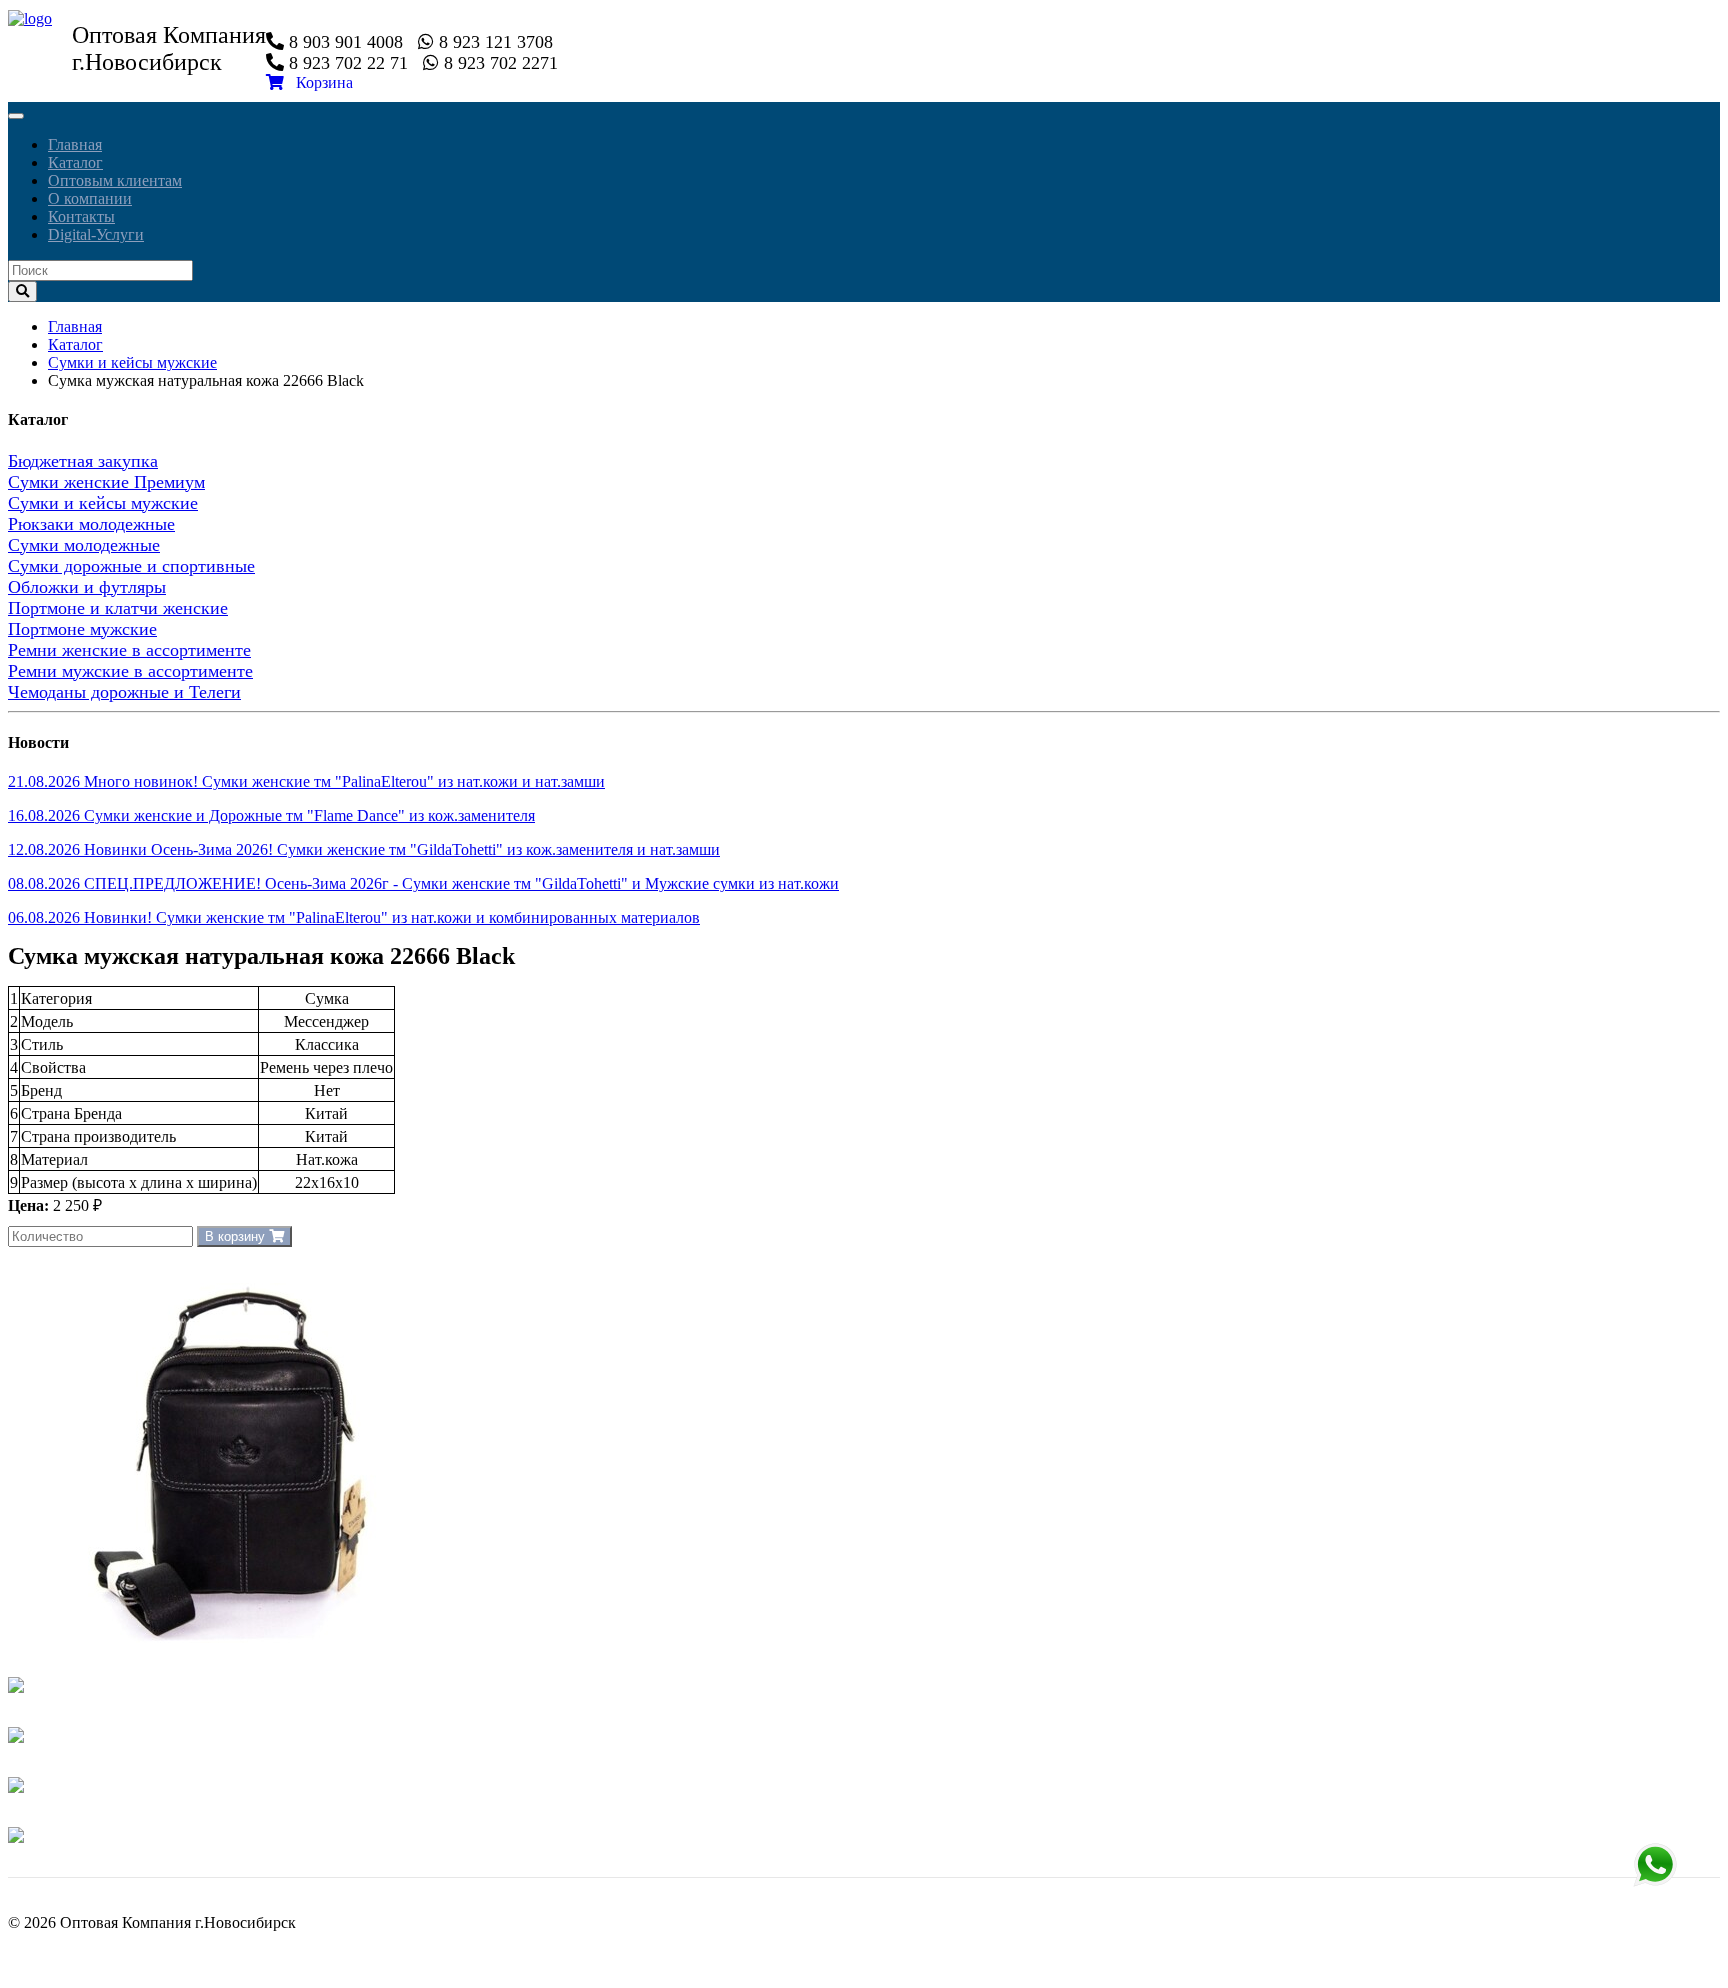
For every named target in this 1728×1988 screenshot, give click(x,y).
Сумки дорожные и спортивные (131, 566)
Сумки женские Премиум (106, 482)
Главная (75, 144)
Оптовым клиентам (115, 180)
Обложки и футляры (87, 587)
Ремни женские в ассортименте (129, 650)
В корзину (237, 1236)
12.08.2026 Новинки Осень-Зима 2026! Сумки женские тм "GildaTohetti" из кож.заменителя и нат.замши (364, 849)
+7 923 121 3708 (1655, 1865)
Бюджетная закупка (83, 461)
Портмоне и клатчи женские (118, 608)
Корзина (318, 82)
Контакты (81, 216)
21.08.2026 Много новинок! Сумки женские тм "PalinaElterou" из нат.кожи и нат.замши (306, 781)
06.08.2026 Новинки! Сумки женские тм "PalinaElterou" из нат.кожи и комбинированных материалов (354, 917)
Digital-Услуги (96, 234)
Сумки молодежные (84, 545)
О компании (90, 198)
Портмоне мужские (82, 629)
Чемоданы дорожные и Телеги (124, 692)
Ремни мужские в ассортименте (130, 671)
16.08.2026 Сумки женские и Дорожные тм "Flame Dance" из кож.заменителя (271, 815)
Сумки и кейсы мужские (132, 362)
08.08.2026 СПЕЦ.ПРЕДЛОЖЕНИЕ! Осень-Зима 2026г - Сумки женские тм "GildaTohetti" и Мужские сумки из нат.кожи (423, 883)
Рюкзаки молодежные (91, 524)
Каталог (75, 162)
